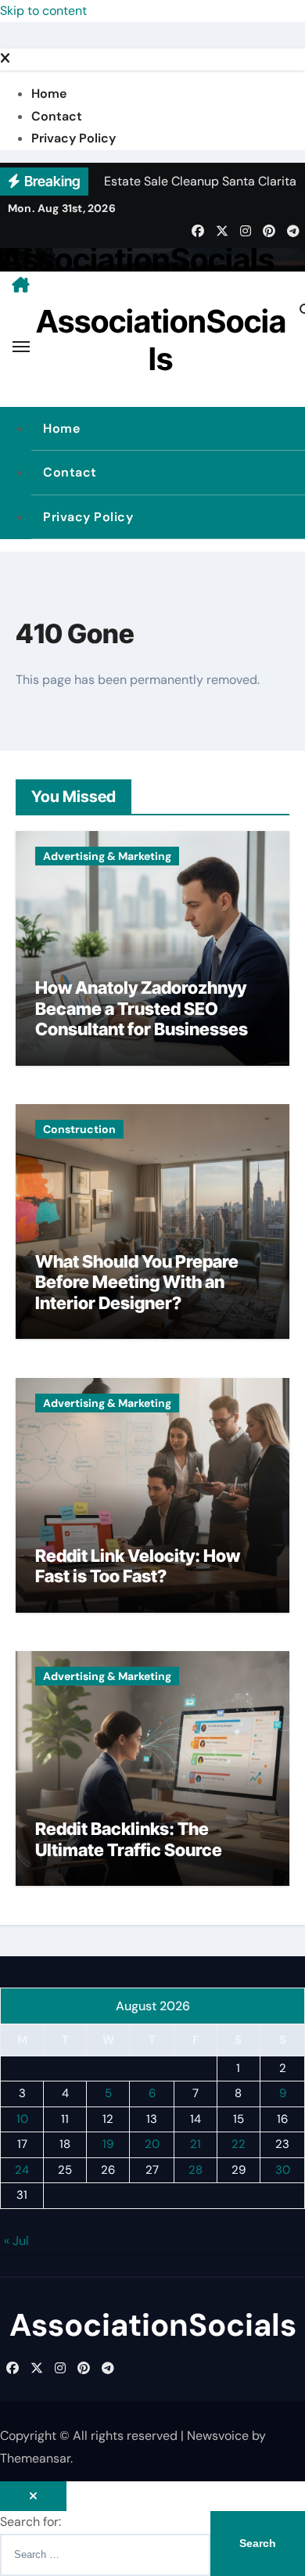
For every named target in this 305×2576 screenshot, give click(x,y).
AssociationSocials (137, 259)
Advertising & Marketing (107, 856)
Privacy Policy (74, 138)
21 (196, 2144)
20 (152, 2144)
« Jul (16, 2241)
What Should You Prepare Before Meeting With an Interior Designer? (137, 1282)
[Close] (5, 59)
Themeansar (35, 2458)
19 (108, 2144)
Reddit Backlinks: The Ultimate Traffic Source (129, 1839)
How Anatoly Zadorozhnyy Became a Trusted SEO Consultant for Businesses (142, 1008)
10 (22, 2119)
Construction (79, 1129)
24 (22, 2170)
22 (239, 2144)
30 (283, 2170)
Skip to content (43, 11)
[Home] (21, 285)
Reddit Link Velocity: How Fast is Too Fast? (138, 1566)
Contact (57, 116)
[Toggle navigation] (21, 347)
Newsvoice (218, 2436)
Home (49, 94)
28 (196, 2170)
